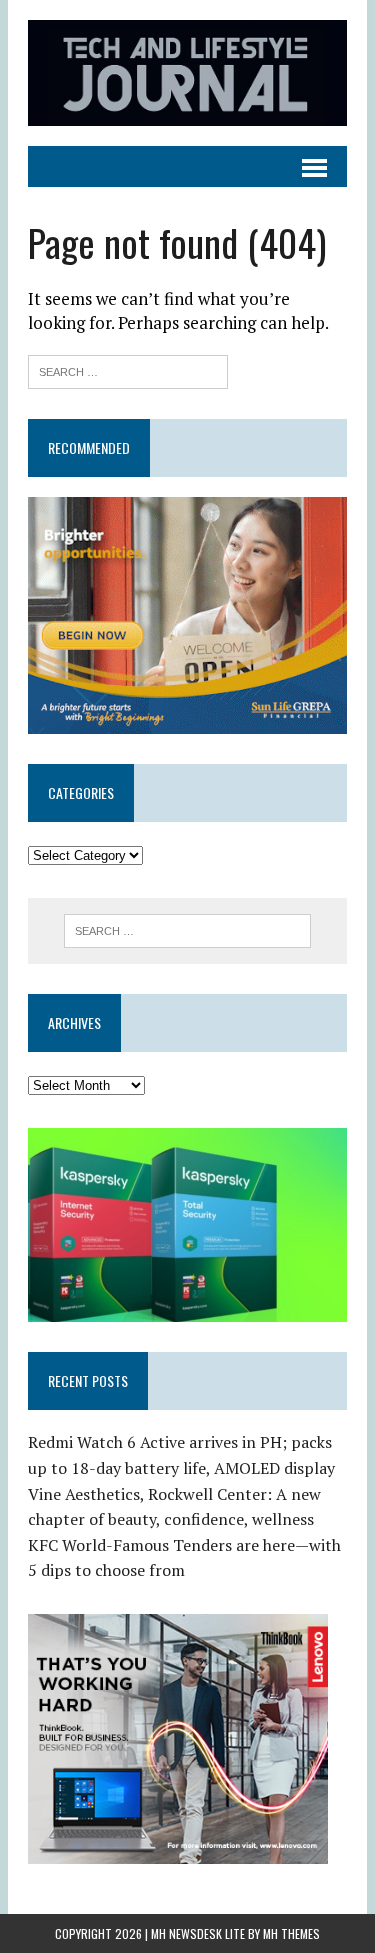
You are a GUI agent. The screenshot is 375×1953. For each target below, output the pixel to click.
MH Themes (291, 1933)
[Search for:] (128, 369)
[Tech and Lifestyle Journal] (187, 73)
